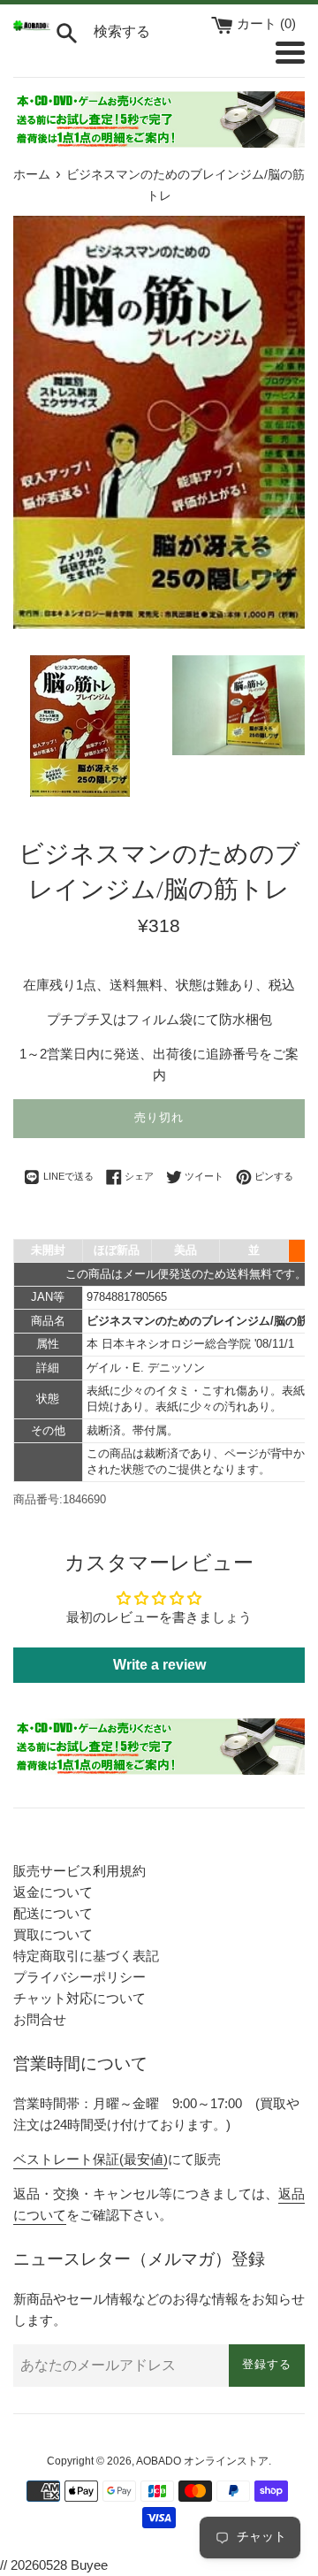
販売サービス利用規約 (79, 1871)
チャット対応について (79, 1998)
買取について (53, 1934)
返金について (53, 1892)
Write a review (159, 1665)
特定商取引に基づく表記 (86, 1956)
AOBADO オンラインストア (202, 2461)
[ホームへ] (32, 26)
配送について (53, 1913)
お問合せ (40, 2019)
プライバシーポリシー (79, 1977)
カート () (266, 23)
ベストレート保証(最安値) (91, 2159)
